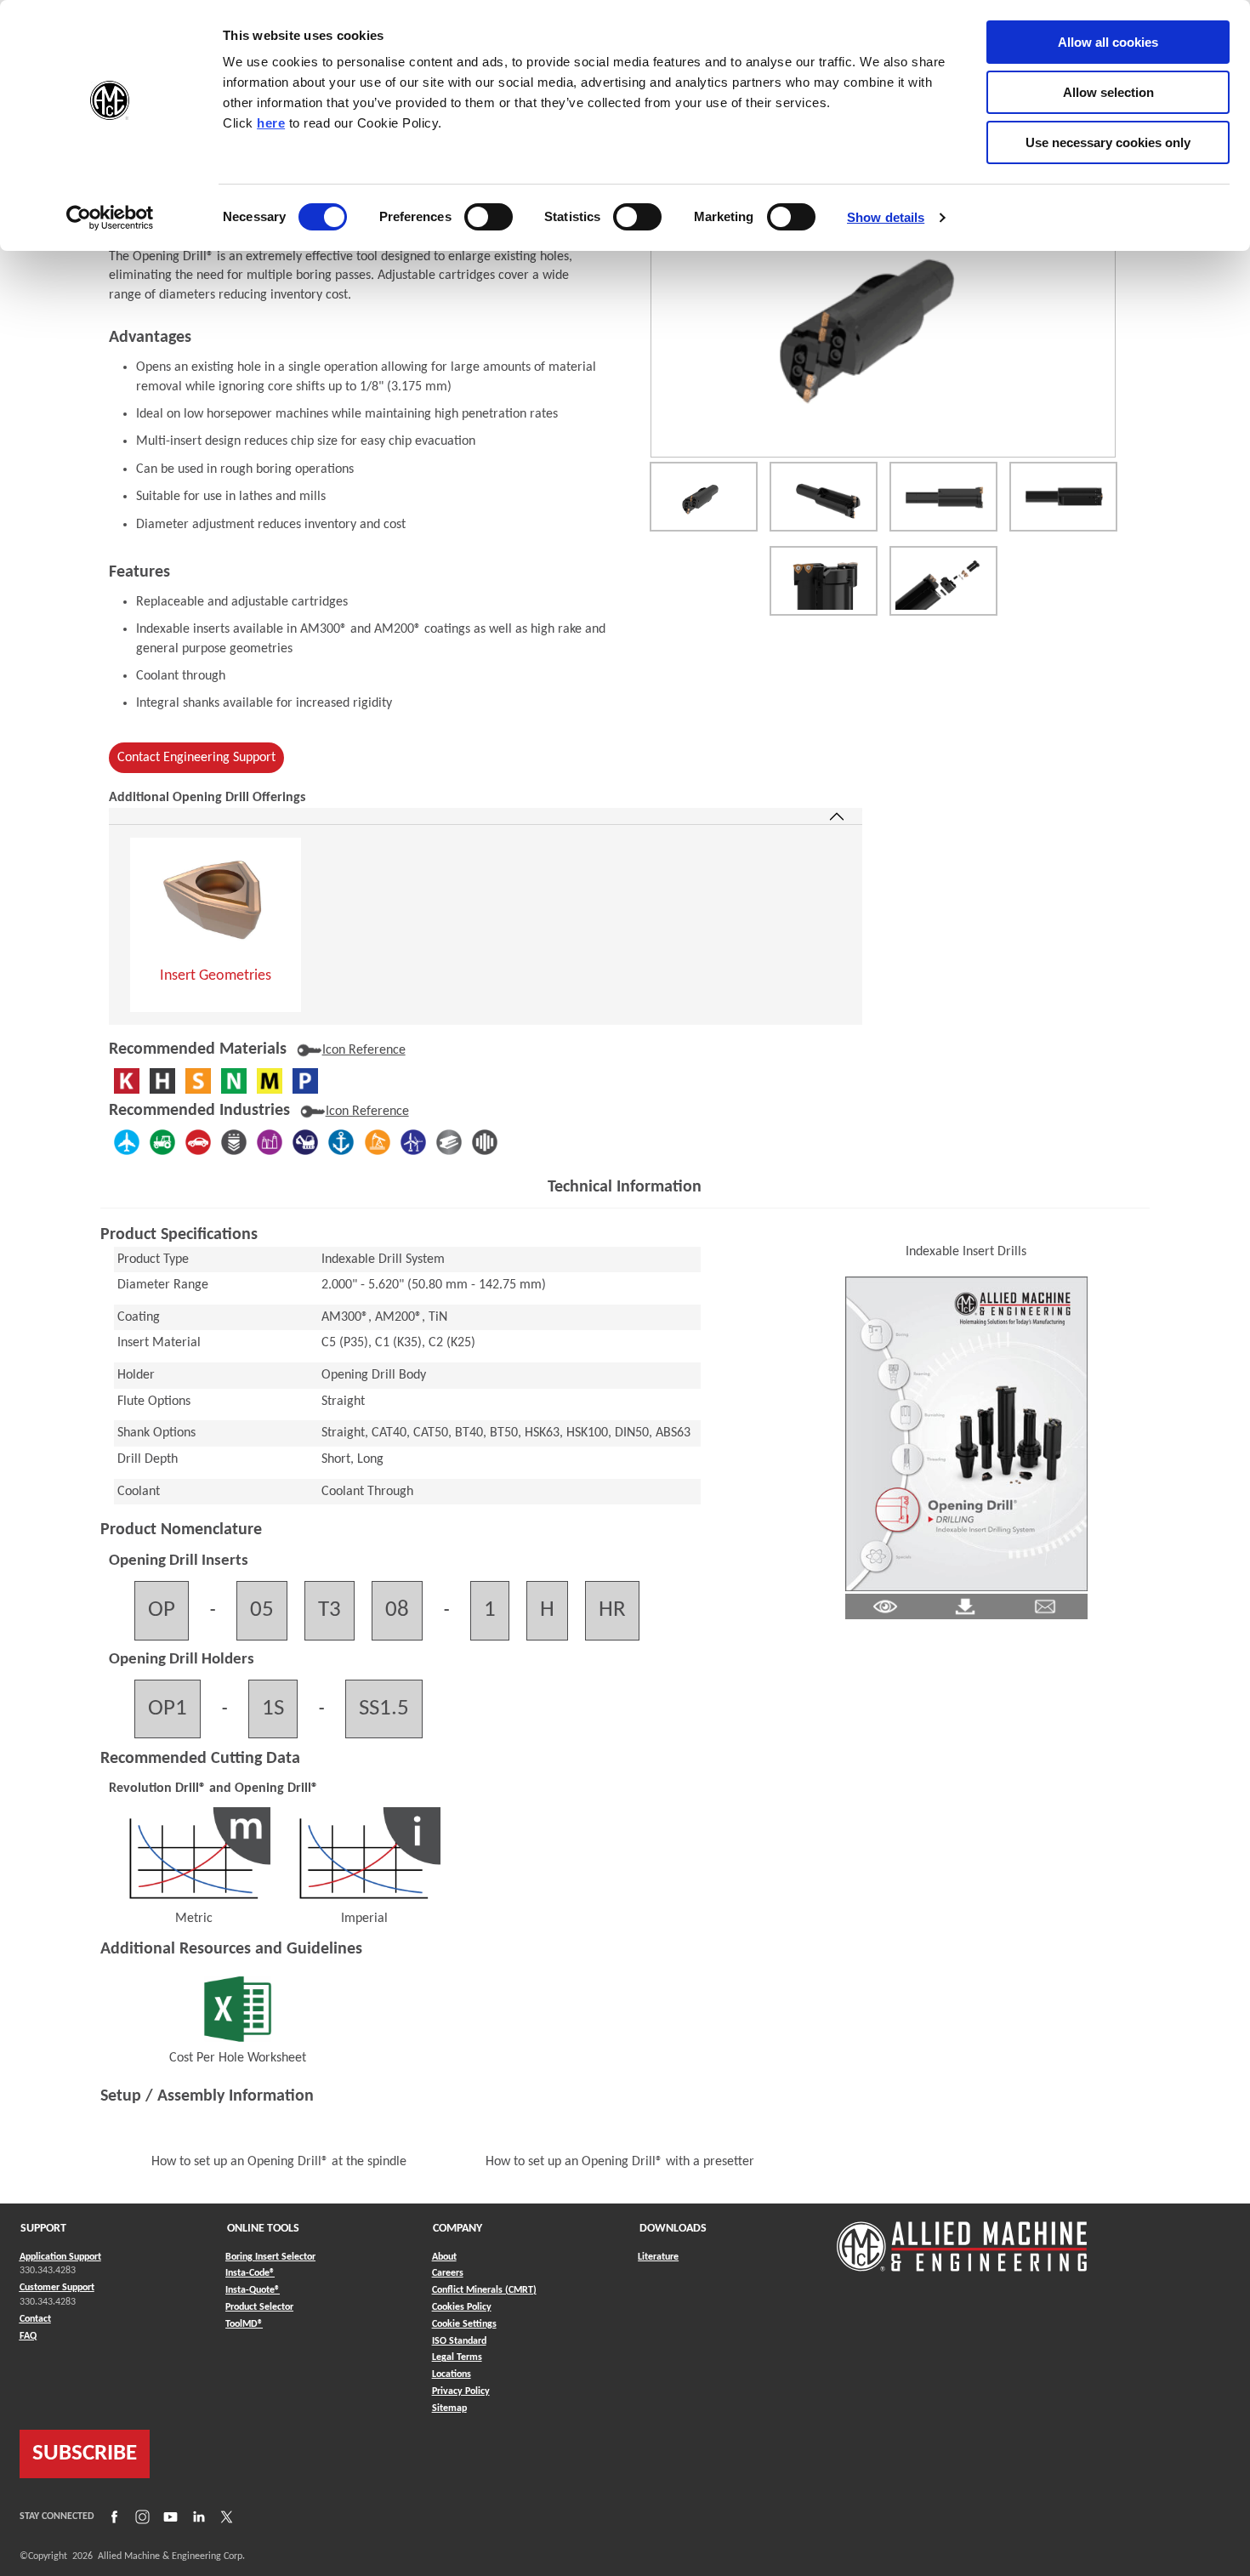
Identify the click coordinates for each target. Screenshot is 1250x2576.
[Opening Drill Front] (943, 497)
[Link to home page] (962, 2238)
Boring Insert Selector (270, 2257)
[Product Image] (883, 318)
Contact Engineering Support (196, 758)
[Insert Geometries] (216, 900)
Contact (35, 2319)
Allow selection (1108, 92)
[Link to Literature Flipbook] (966, 1433)
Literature (658, 2257)
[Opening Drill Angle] (824, 497)
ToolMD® (244, 2324)
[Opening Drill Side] (1063, 497)
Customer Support (57, 2288)
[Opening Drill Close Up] (824, 581)
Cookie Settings (464, 2324)
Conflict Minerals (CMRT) (484, 2290)
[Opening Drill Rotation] (704, 497)
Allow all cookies (1108, 42)
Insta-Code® (250, 2273)
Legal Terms (457, 2357)
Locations (452, 2374)
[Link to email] (1045, 1606)
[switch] (489, 217)
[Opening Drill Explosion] (943, 581)
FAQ (28, 2336)
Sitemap (449, 2408)
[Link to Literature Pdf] (885, 1606)
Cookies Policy (462, 2307)
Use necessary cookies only (1108, 142)
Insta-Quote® (253, 2290)
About (444, 2257)
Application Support (60, 2257)
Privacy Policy (461, 2391)
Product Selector (259, 2307)
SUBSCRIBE (85, 2454)
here (271, 123)
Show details (886, 217)
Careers (448, 2273)
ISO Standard (459, 2341)
